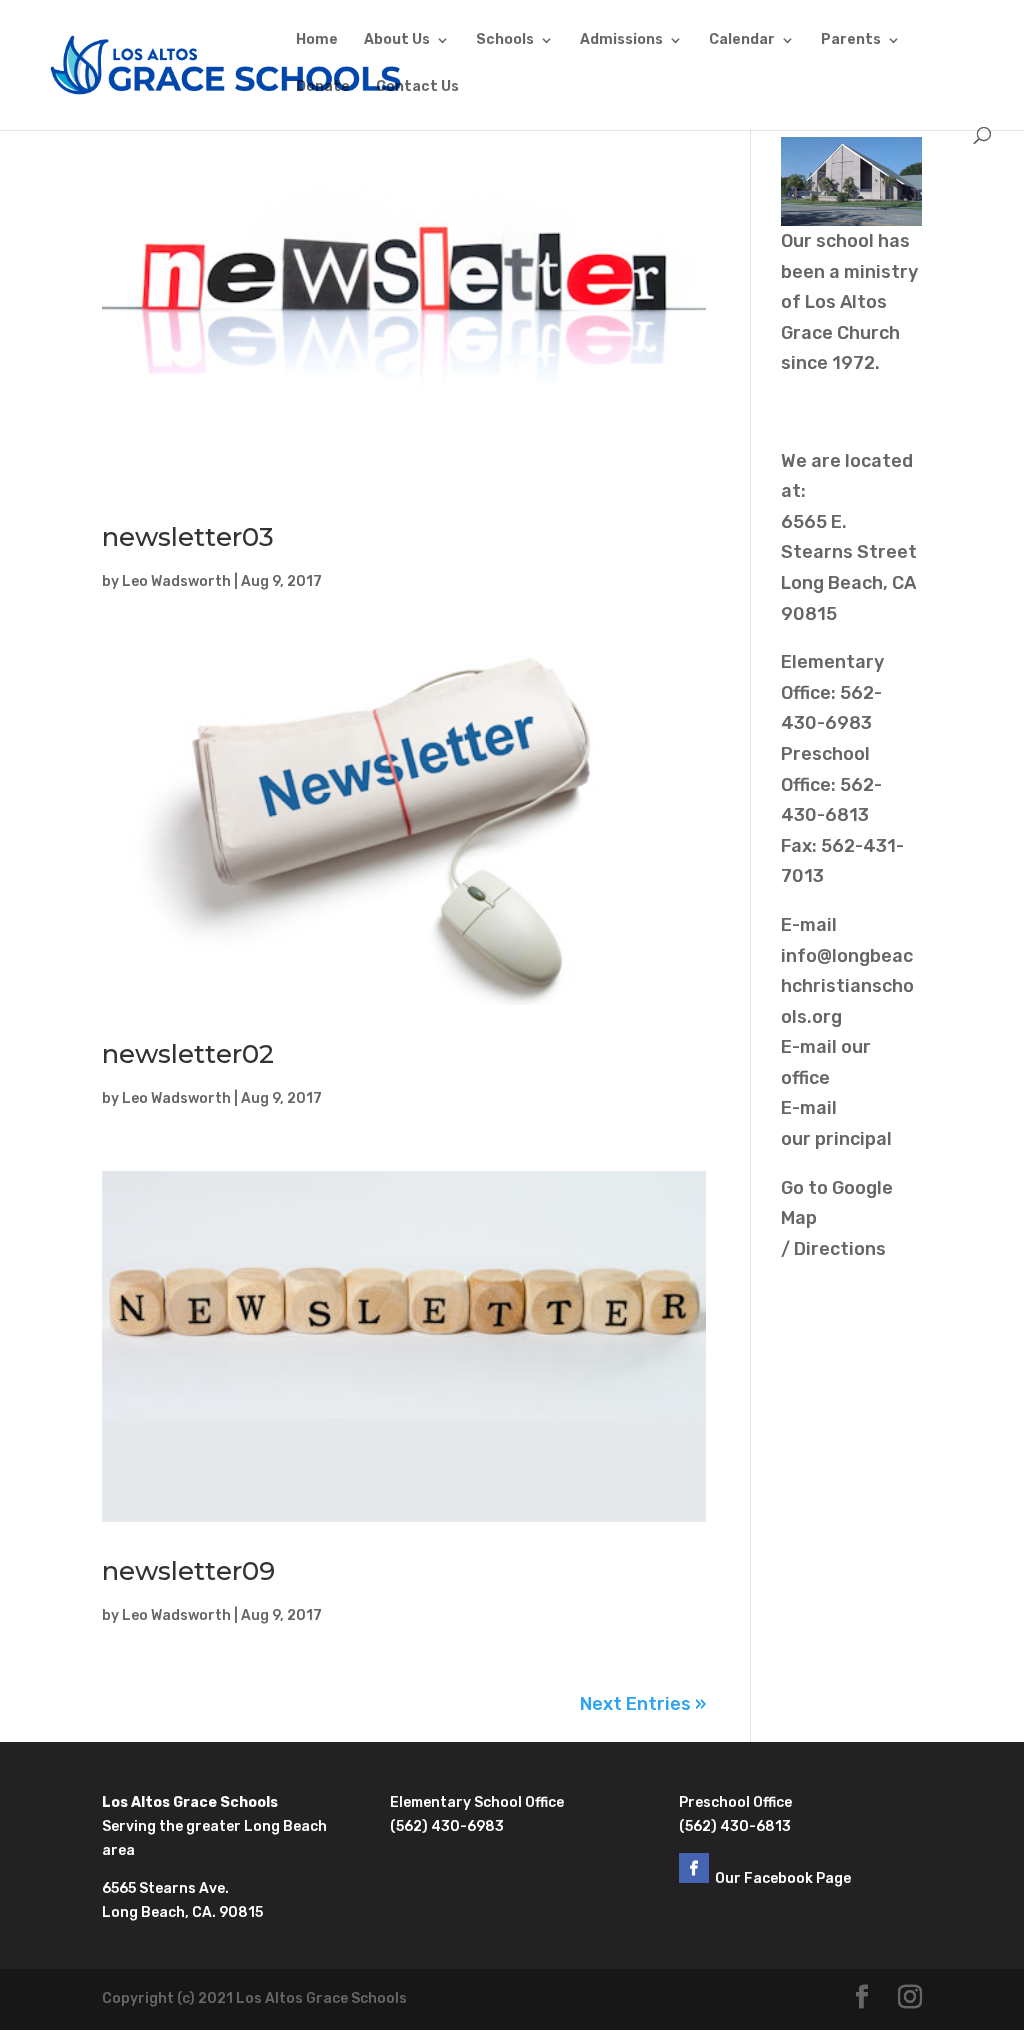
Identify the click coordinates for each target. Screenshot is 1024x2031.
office (805, 1078)
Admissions (621, 40)
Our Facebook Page (784, 1878)
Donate (323, 87)
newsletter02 (188, 1054)
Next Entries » (643, 1704)
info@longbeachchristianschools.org (847, 986)
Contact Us (417, 87)
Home (317, 40)
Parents (851, 40)
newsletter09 (188, 1571)
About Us (397, 40)
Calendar (742, 40)
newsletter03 (188, 537)
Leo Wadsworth (176, 581)
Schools (505, 40)
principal (853, 1139)
